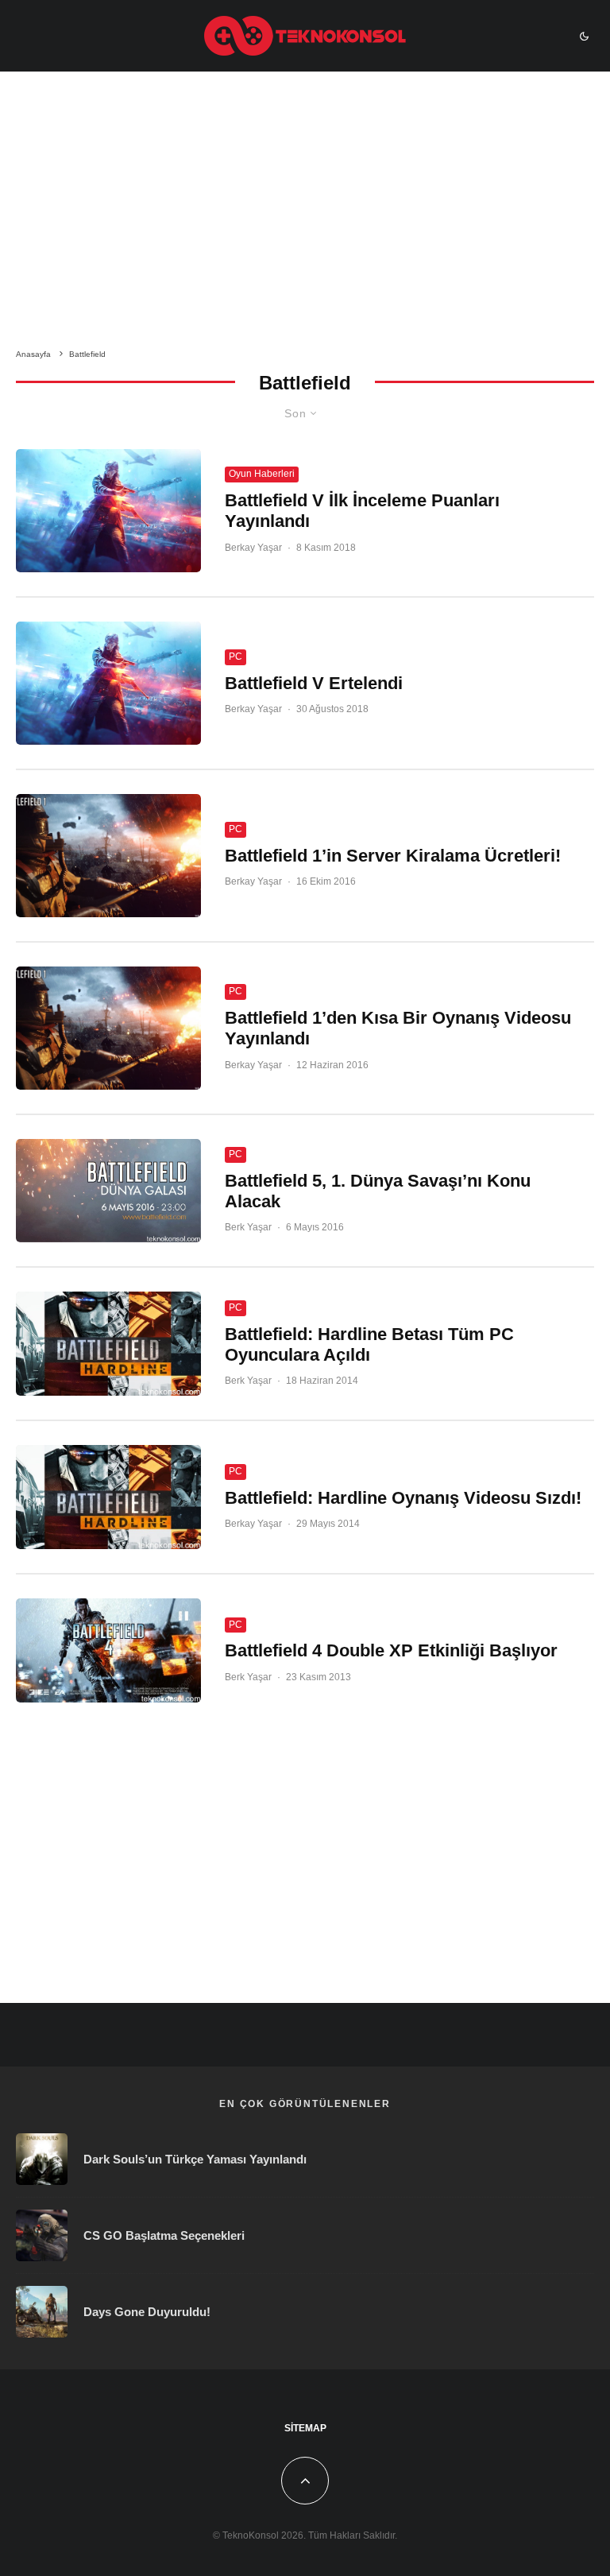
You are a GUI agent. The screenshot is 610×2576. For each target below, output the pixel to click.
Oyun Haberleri (262, 474)
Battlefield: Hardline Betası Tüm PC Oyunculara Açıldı (369, 1344)
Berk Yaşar (248, 1227)
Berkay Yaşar (253, 548)
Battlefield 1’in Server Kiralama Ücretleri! (393, 856)
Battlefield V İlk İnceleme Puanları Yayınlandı (362, 511)
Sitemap (305, 2428)
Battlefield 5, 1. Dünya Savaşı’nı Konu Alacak (378, 1191)
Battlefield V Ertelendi (314, 683)
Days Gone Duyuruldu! (147, 2312)
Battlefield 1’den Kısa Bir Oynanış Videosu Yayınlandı (398, 1028)
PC (236, 657)
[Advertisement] (305, 213)
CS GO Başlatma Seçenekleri (164, 2235)
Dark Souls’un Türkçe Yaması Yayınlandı (195, 2159)
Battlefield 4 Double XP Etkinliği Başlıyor (391, 1650)
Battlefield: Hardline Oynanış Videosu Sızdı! (403, 1498)
